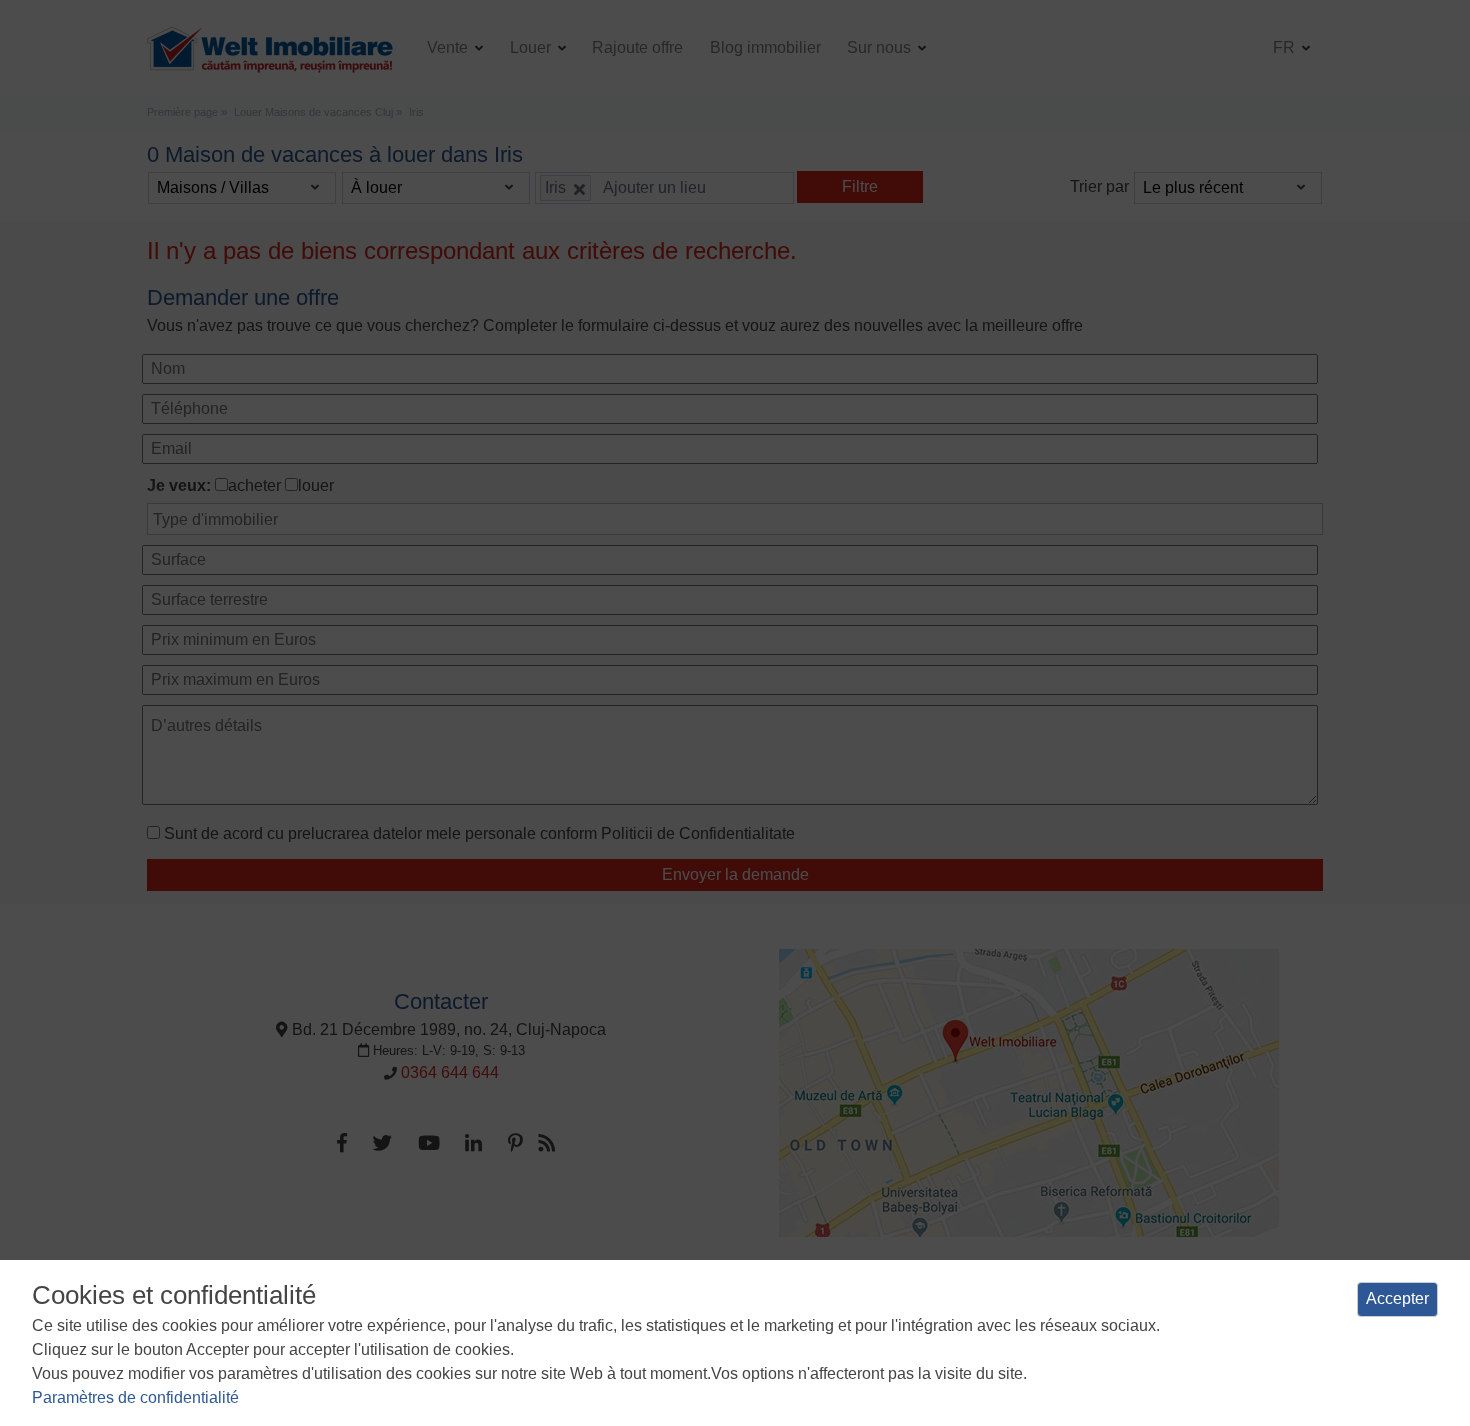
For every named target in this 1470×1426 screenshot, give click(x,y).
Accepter (1397, 1298)
